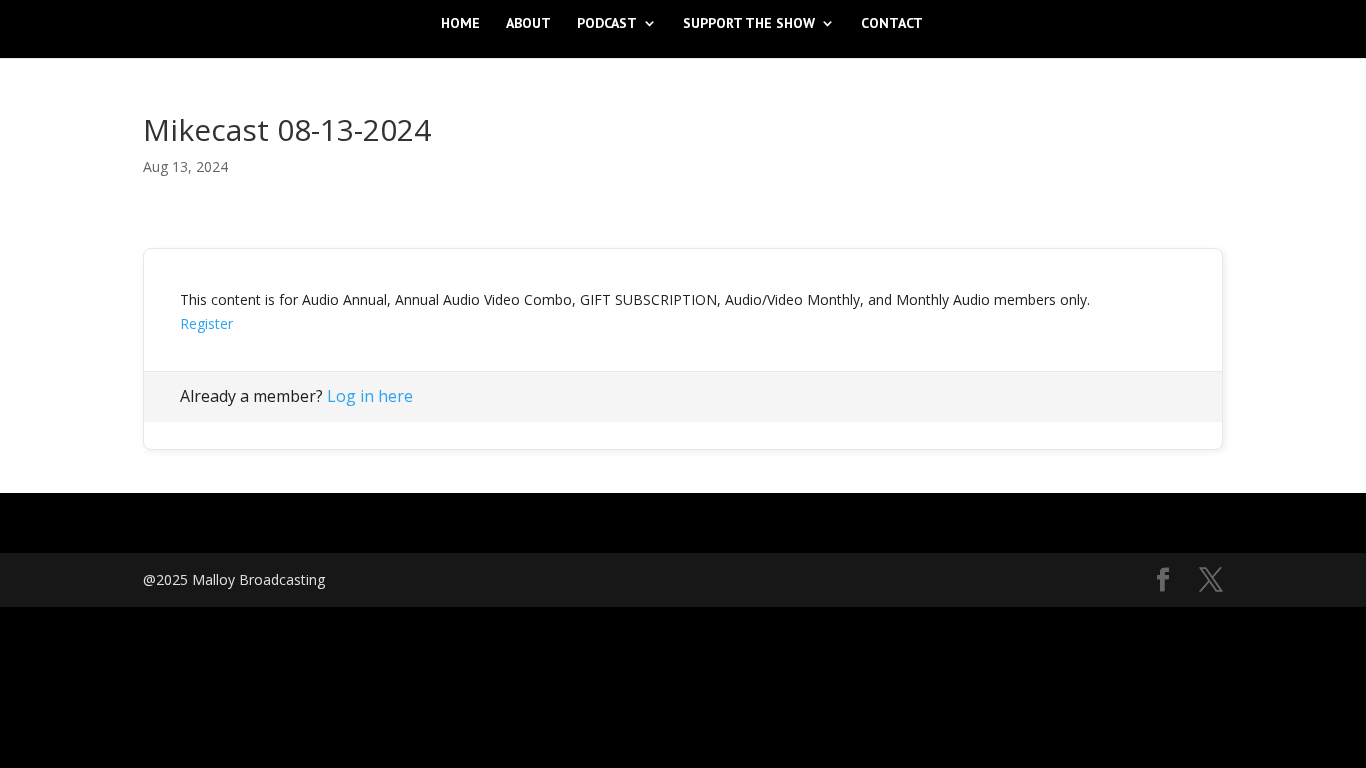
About (528, 24)
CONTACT (892, 24)
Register (206, 323)
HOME (460, 24)
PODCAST (607, 24)
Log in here (370, 396)
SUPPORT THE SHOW (749, 24)
